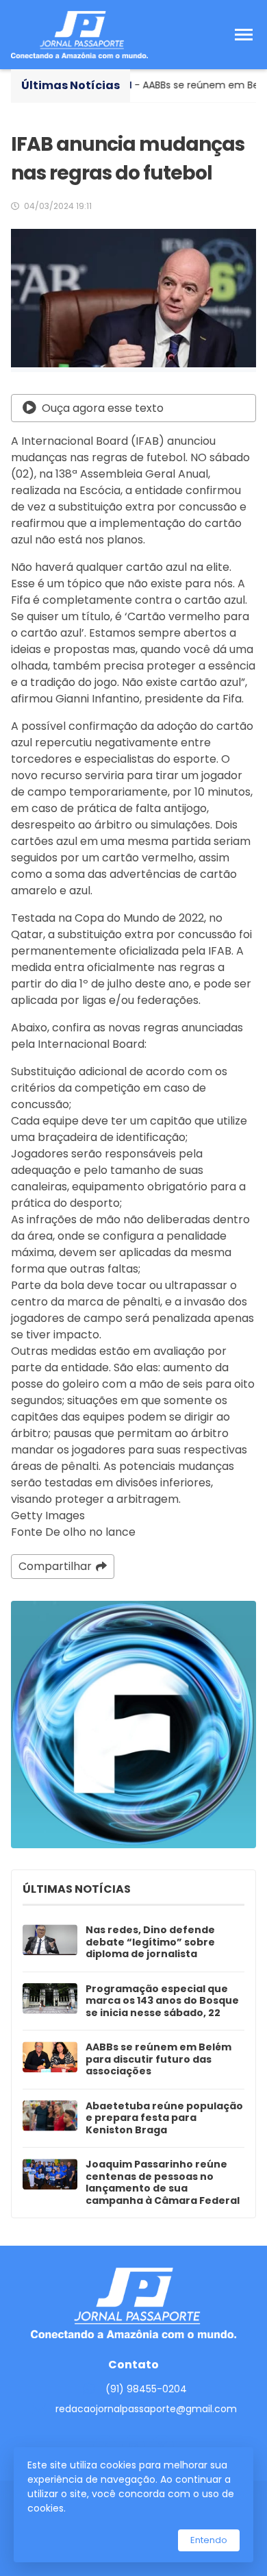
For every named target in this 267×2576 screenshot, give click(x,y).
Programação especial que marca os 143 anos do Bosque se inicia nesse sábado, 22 (162, 2001)
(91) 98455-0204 (146, 2389)
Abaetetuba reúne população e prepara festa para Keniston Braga (164, 2119)
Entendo (209, 2540)
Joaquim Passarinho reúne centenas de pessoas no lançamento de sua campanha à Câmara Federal (163, 2183)
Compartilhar (55, 1566)
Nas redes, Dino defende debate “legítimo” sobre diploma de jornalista (150, 1942)
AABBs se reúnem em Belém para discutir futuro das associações (158, 2060)
